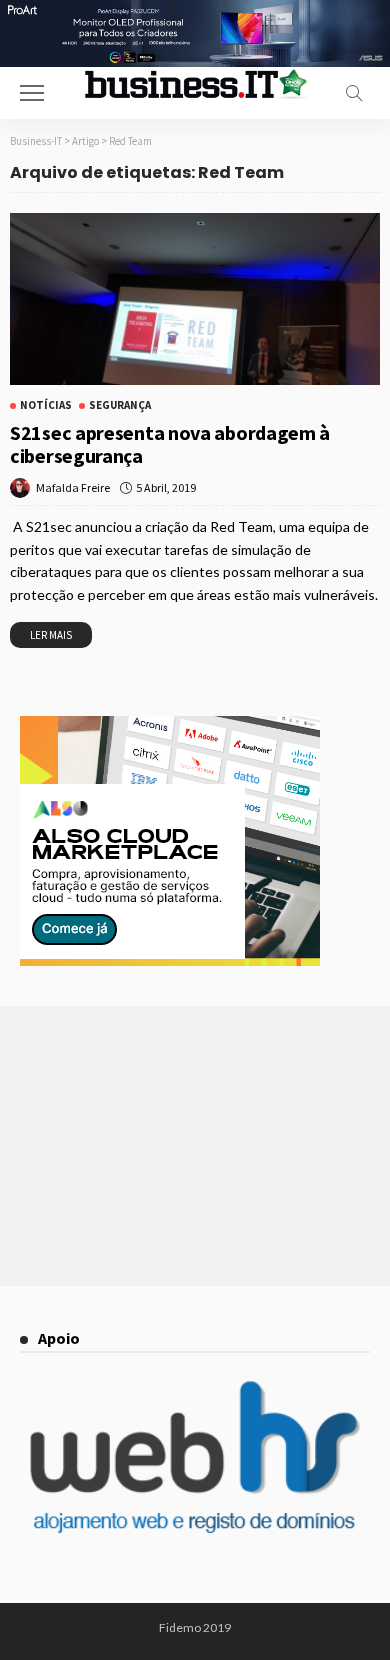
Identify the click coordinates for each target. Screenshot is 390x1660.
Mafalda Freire (73, 487)
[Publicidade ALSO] (170, 839)
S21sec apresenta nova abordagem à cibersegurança (170, 444)
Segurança (120, 405)
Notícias (46, 405)
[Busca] (354, 93)
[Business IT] (195, 82)
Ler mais (51, 635)
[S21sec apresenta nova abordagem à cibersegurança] (195, 299)
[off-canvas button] (32, 93)
